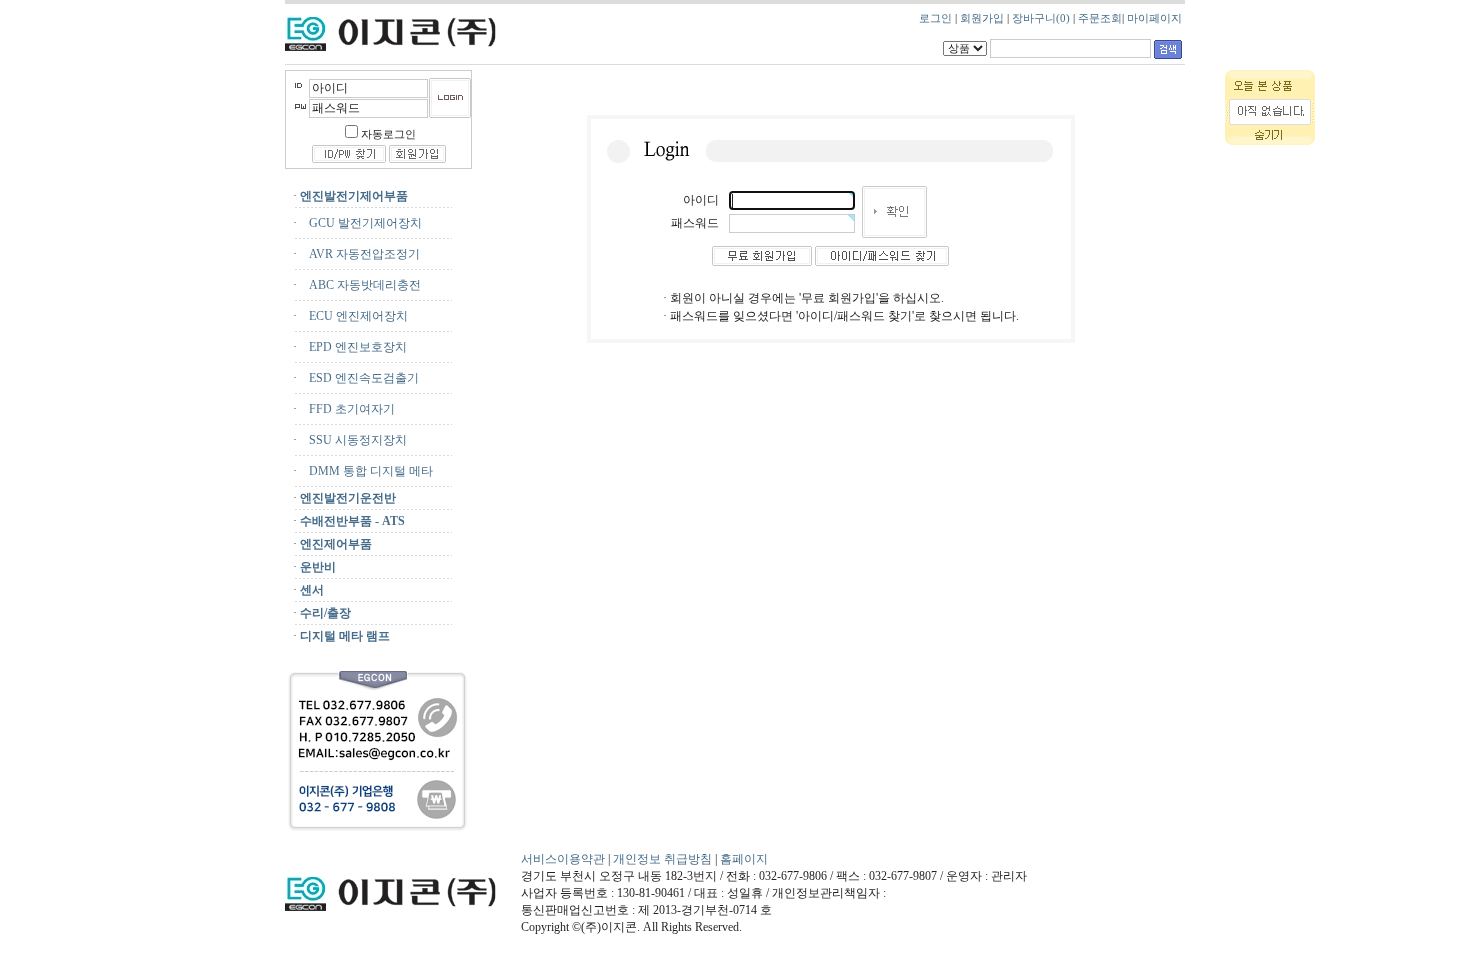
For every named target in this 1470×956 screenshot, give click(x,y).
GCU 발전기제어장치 (361, 223)
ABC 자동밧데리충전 (360, 285)
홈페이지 (744, 859)
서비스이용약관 (563, 859)
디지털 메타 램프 (345, 636)
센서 (312, 590)
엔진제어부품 (336, 544)
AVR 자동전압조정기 (360, 254)
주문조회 (1100, 18)
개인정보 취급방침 (664, 859)
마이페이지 (1154, 18)
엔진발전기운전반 (348, 498)
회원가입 (982, 18)
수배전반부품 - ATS (352, 521)
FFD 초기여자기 (347, 409)
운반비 (318, 567)
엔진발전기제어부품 (354, 196)
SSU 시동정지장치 (353, 440)
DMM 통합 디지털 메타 (366, 471)
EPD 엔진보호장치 (353, 347)
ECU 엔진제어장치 (354, 316)
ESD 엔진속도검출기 (359, 378)
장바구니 (1041, 18)
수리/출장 (325, 613)
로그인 (935, 18)
